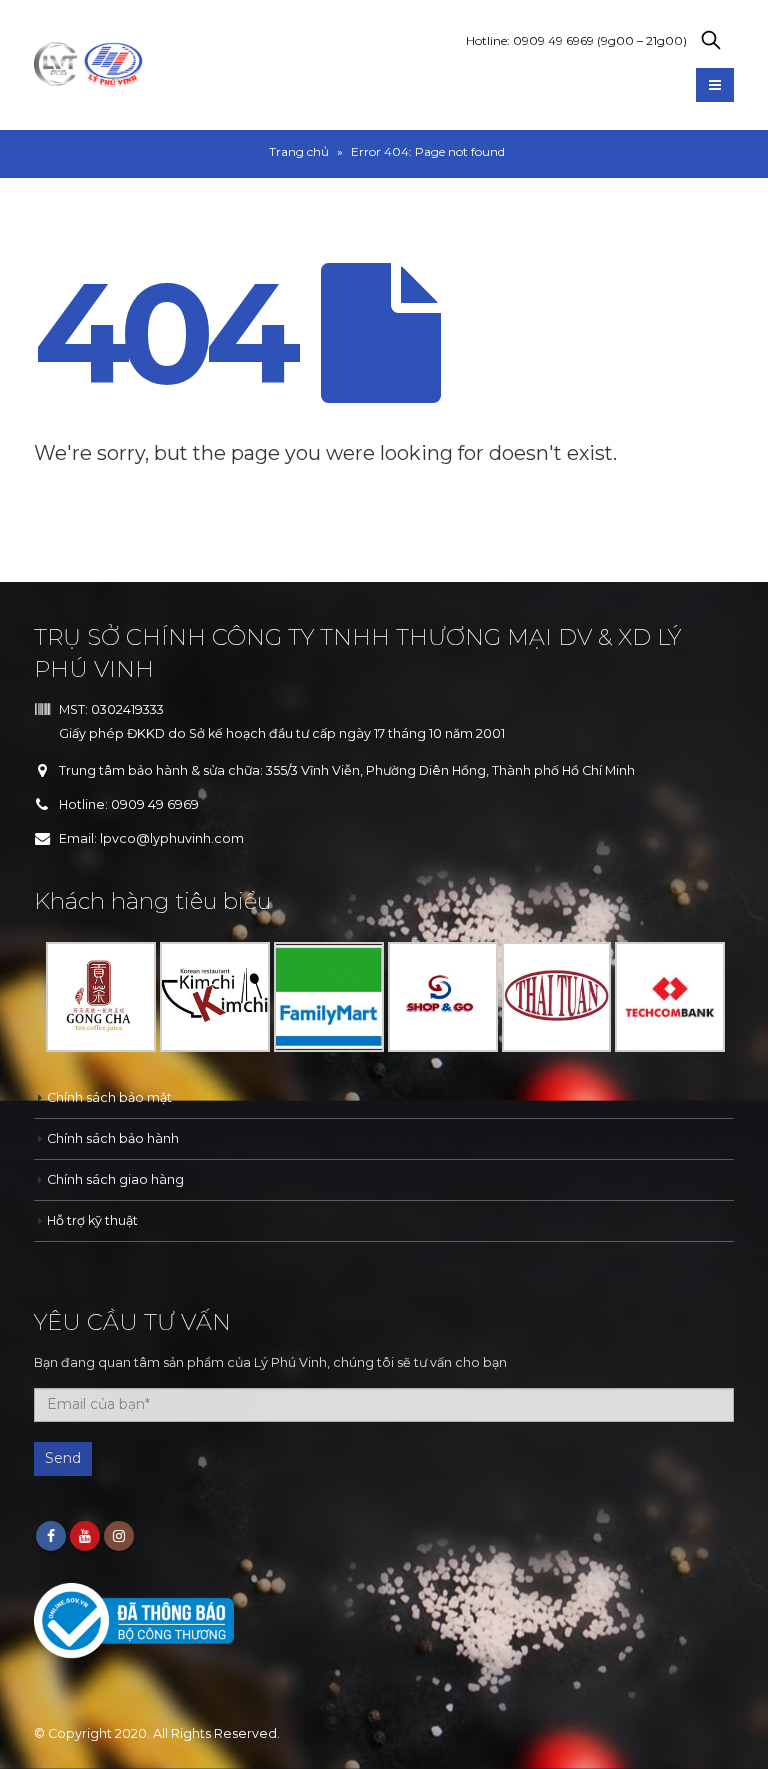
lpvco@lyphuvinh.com (172, 838)
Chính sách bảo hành (113, 1138)
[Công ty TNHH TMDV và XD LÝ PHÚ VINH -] (89, 65)
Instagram (119, 1536)
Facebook (51, 1536)
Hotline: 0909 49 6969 (576, 40)
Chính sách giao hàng (115, 1179)
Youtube (85, 1536)
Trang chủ (299, 151)
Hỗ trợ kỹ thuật (92, 1220)
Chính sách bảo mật (109, 1097)
